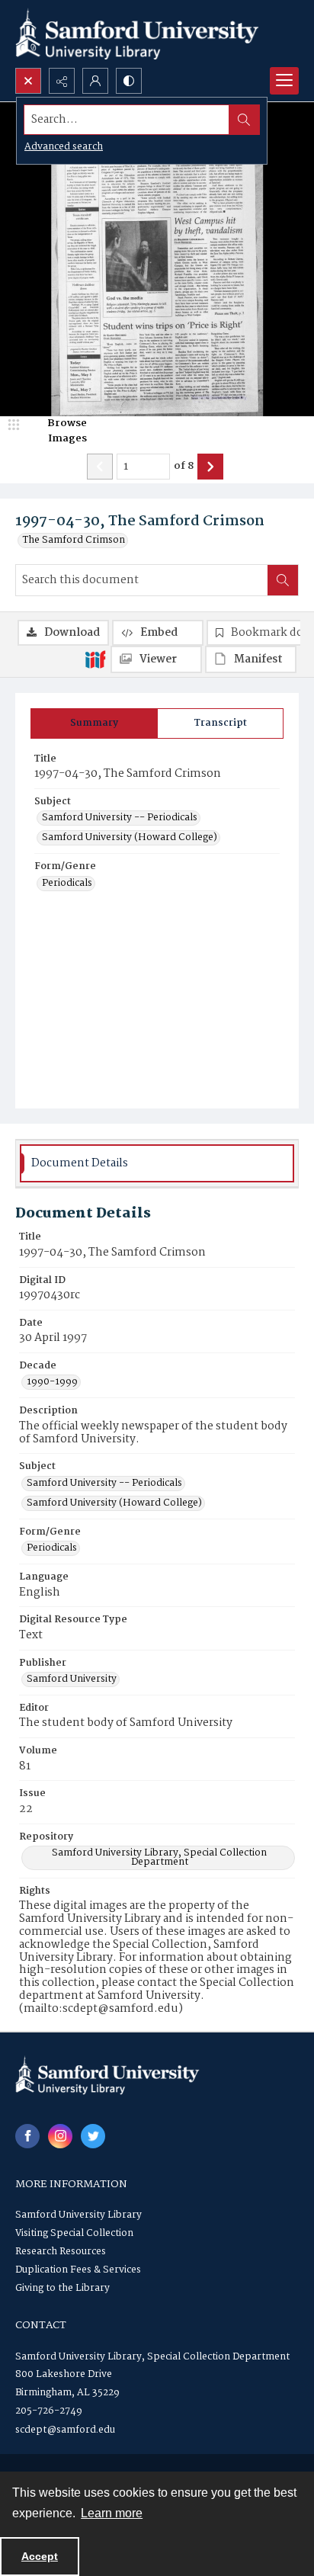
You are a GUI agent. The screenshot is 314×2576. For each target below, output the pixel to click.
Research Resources (61, 2252)
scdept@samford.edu (65, 2430)
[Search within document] (283, 580)
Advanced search (64, 147)
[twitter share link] (93, 2136)
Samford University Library (78, 2215)
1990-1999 (52, 1382)
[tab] (94, 723)
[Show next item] (210, 467)
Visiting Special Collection (74, 2233)
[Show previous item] (100, 467)
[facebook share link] (27, 2136)
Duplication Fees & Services (78, 2270)
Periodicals (67, 884)
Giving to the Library (62, 2288)
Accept (40, 2556)
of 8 (184, 467)
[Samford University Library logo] (137, 34)
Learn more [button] (112, 2513)
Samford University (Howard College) (130, 838)
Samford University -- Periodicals (120, 818)
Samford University (72, 1679)
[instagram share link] (60, 2136)
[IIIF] (95, 659)
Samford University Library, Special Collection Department (159, 1858)
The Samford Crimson (74, 541)
